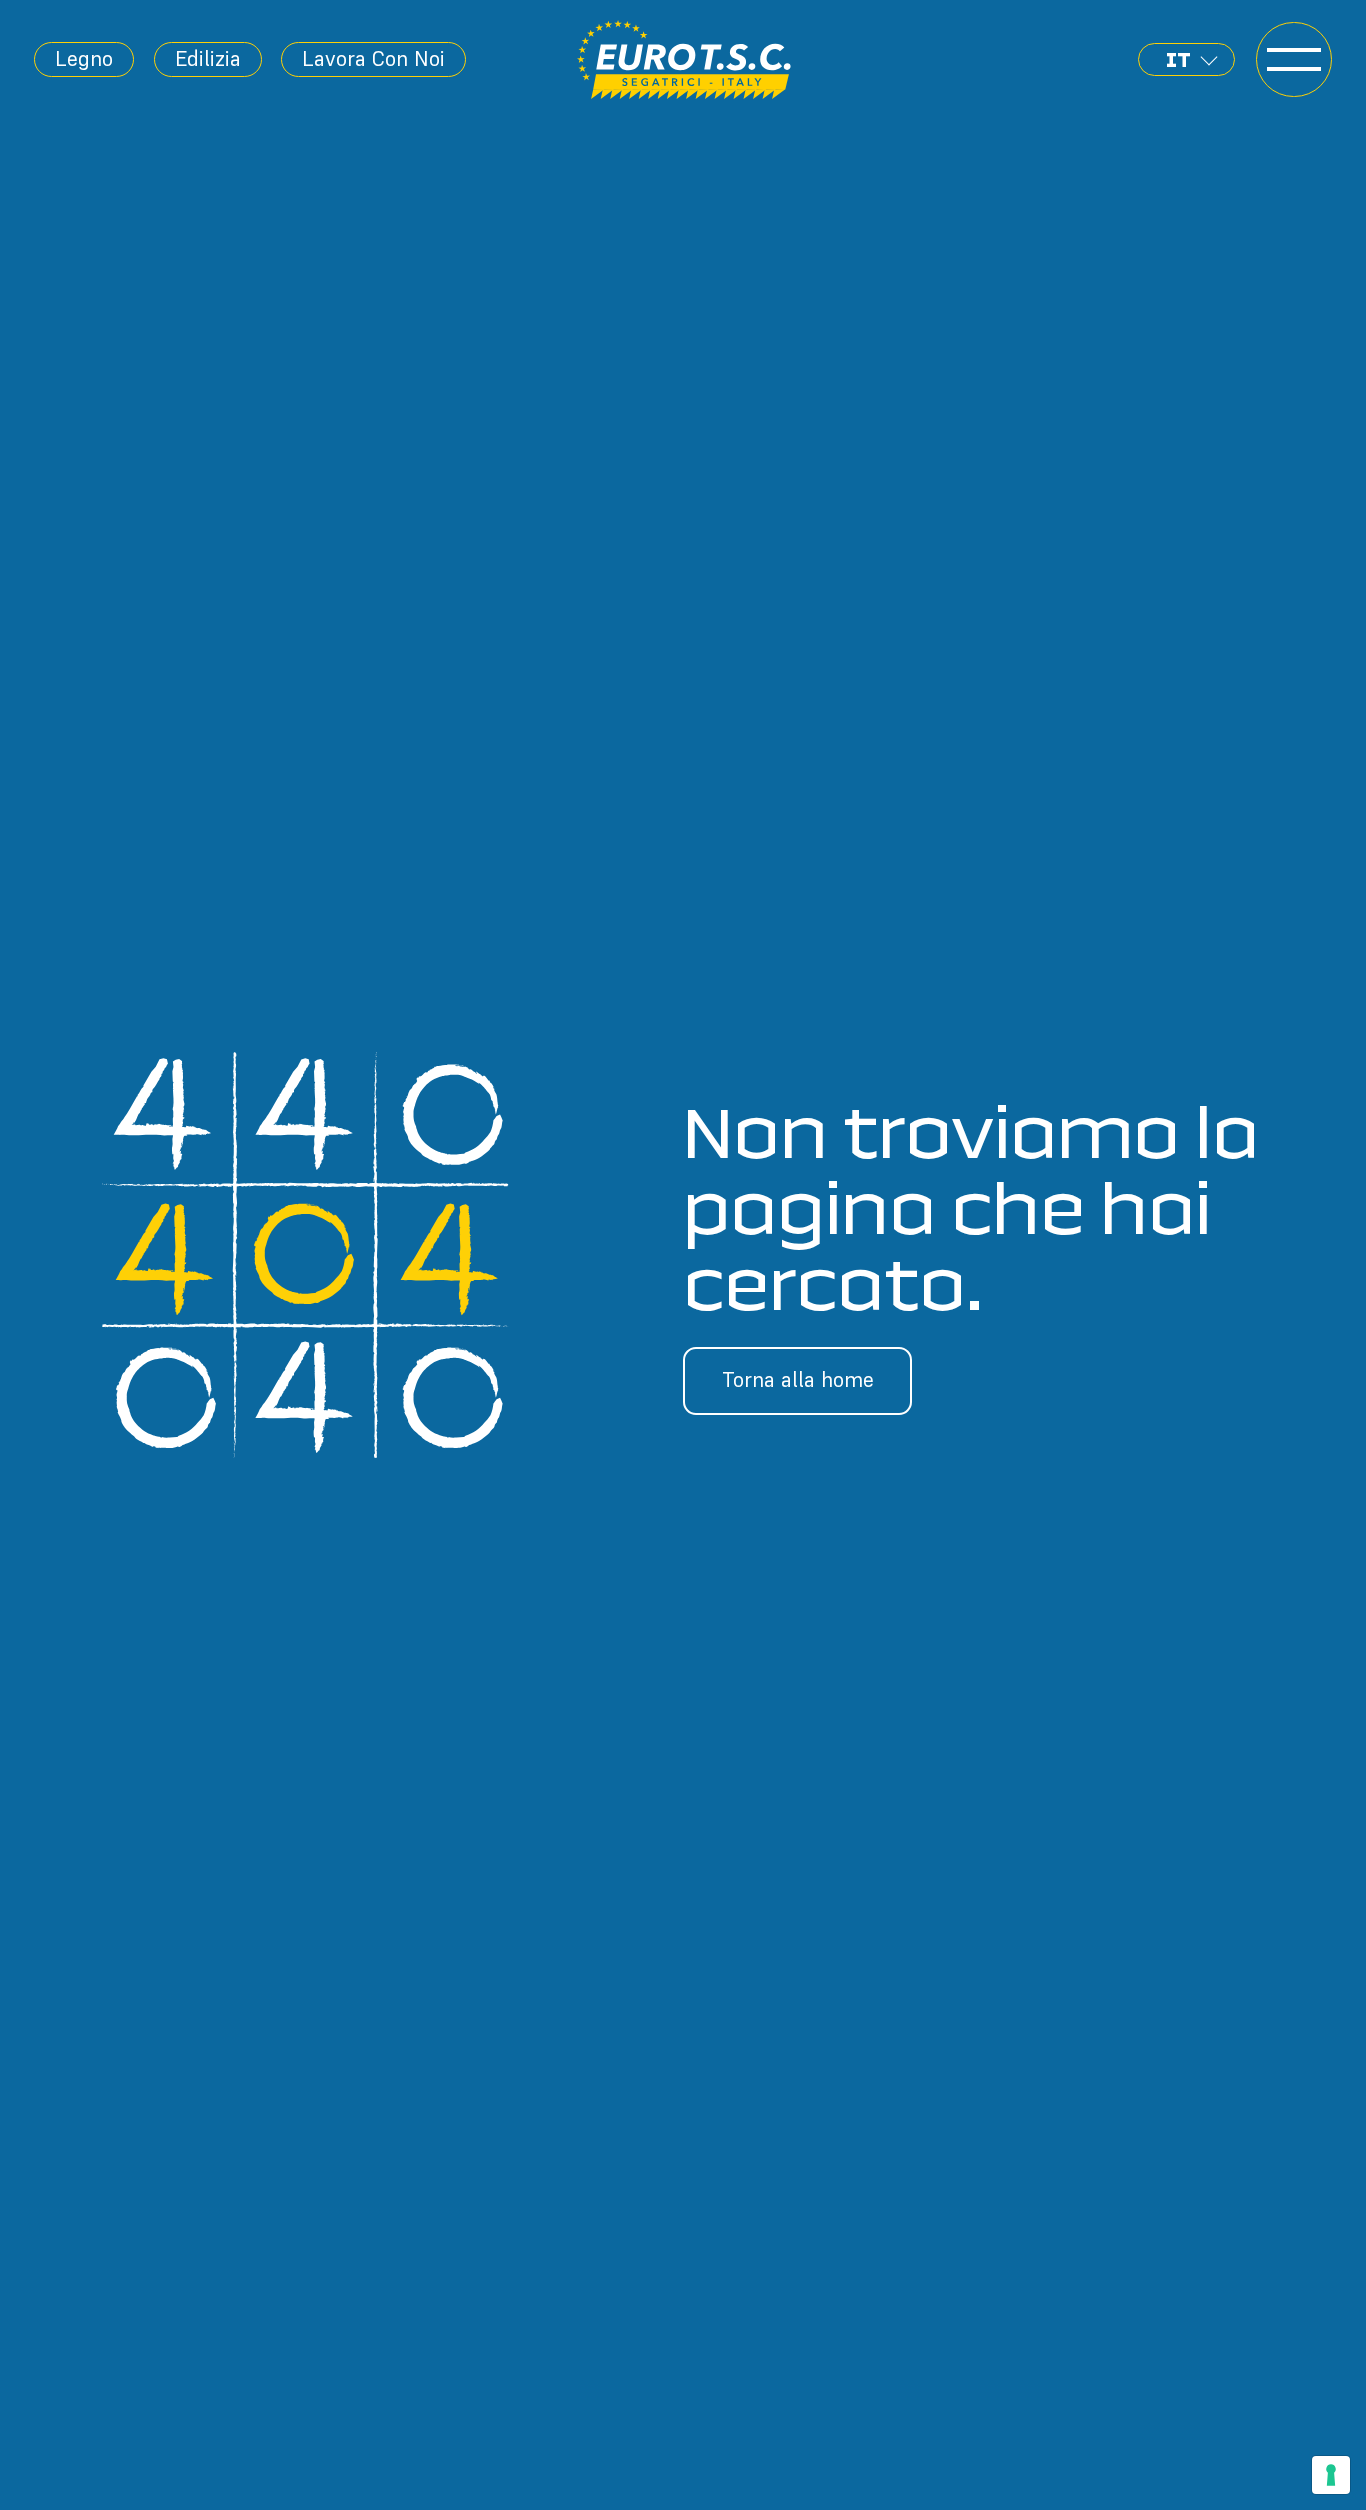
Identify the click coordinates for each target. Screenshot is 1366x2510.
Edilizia (208, 58)
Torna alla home (798, 1379)
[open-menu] (1294, 60)
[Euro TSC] (684, 60)
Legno (84, 58)
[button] (1186, 60)
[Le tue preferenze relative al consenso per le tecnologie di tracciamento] (1331, 2475)
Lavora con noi (373, 58)
